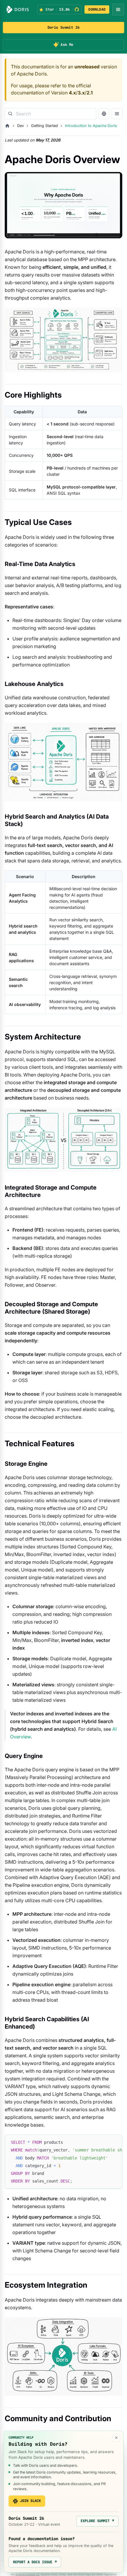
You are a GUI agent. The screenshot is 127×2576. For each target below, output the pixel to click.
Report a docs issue (35, 2562)
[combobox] (51, 114)
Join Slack (30, 2501)
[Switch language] (104, 114)
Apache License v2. (28, 2574)
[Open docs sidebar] (117, 114)
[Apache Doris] (18, 9)
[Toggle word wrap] (104, 2142)
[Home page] (7, 126)
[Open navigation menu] (118, 9)
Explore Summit (97, 2521)
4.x (72, 93)
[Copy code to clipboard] (115, 2142)
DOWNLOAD (97, 9)
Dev (21, 126)
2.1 (90, 93)
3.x (81, 93)
